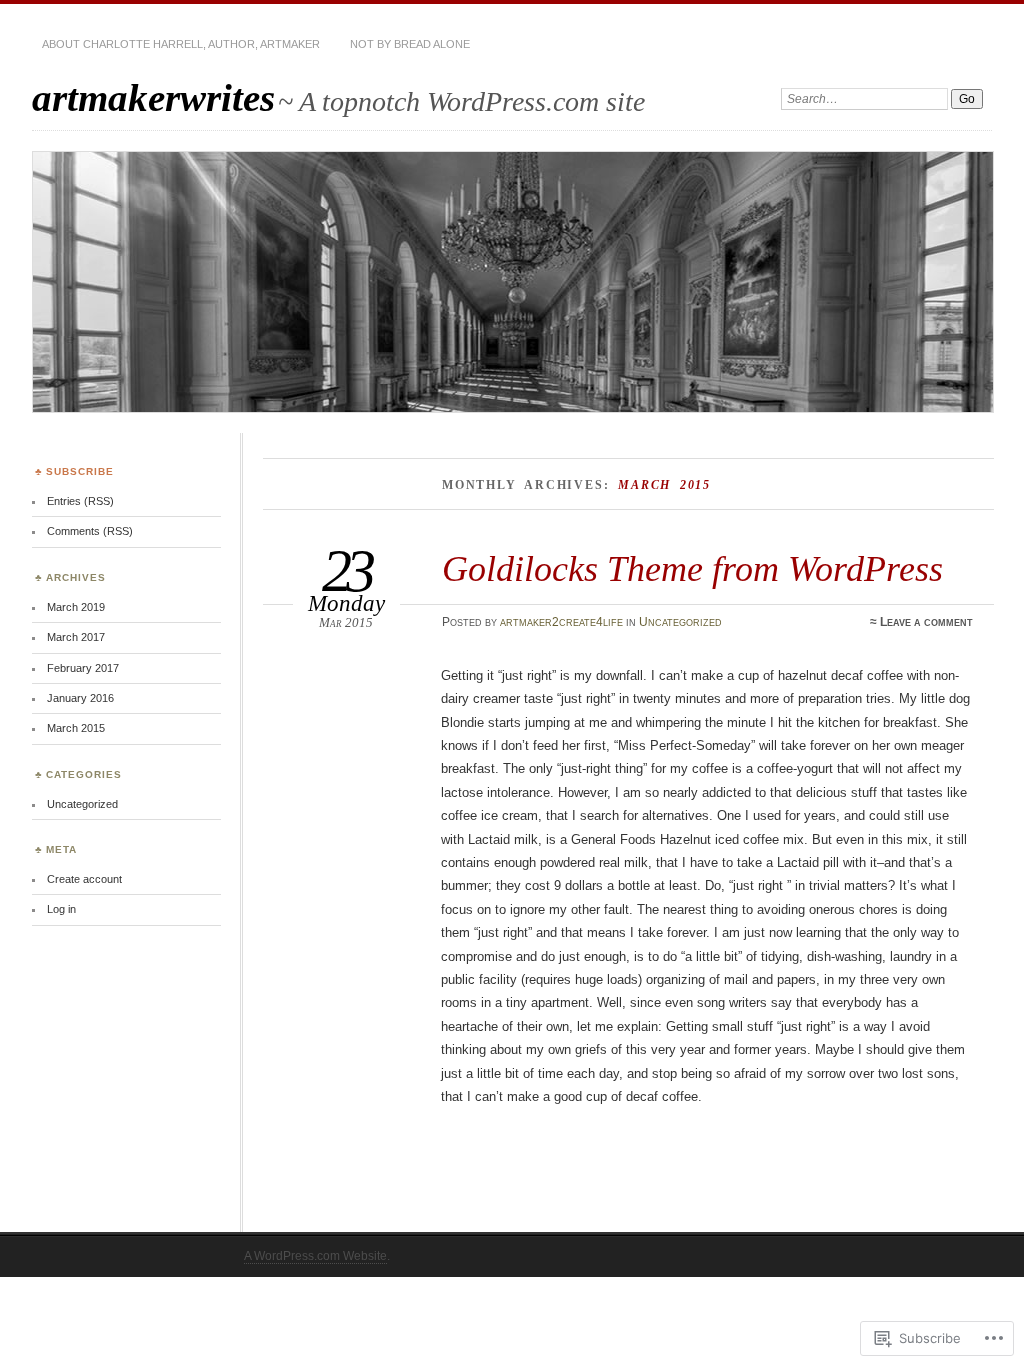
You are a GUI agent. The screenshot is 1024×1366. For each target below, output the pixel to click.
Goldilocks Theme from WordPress (692, 568)
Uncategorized (680, 622)
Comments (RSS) (90, 531)
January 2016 (80, 698)
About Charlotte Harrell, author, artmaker (181, 44)
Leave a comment (926, 622)
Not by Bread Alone (410, 44)
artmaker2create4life (561, 622)
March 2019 (76, 607)
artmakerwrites (153, 97)
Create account (84, 879)
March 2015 (76, 728)
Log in (61, 909)
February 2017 (83, 668)
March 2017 (76, 637)
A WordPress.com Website (315, 1256)
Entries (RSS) (80, 501)
